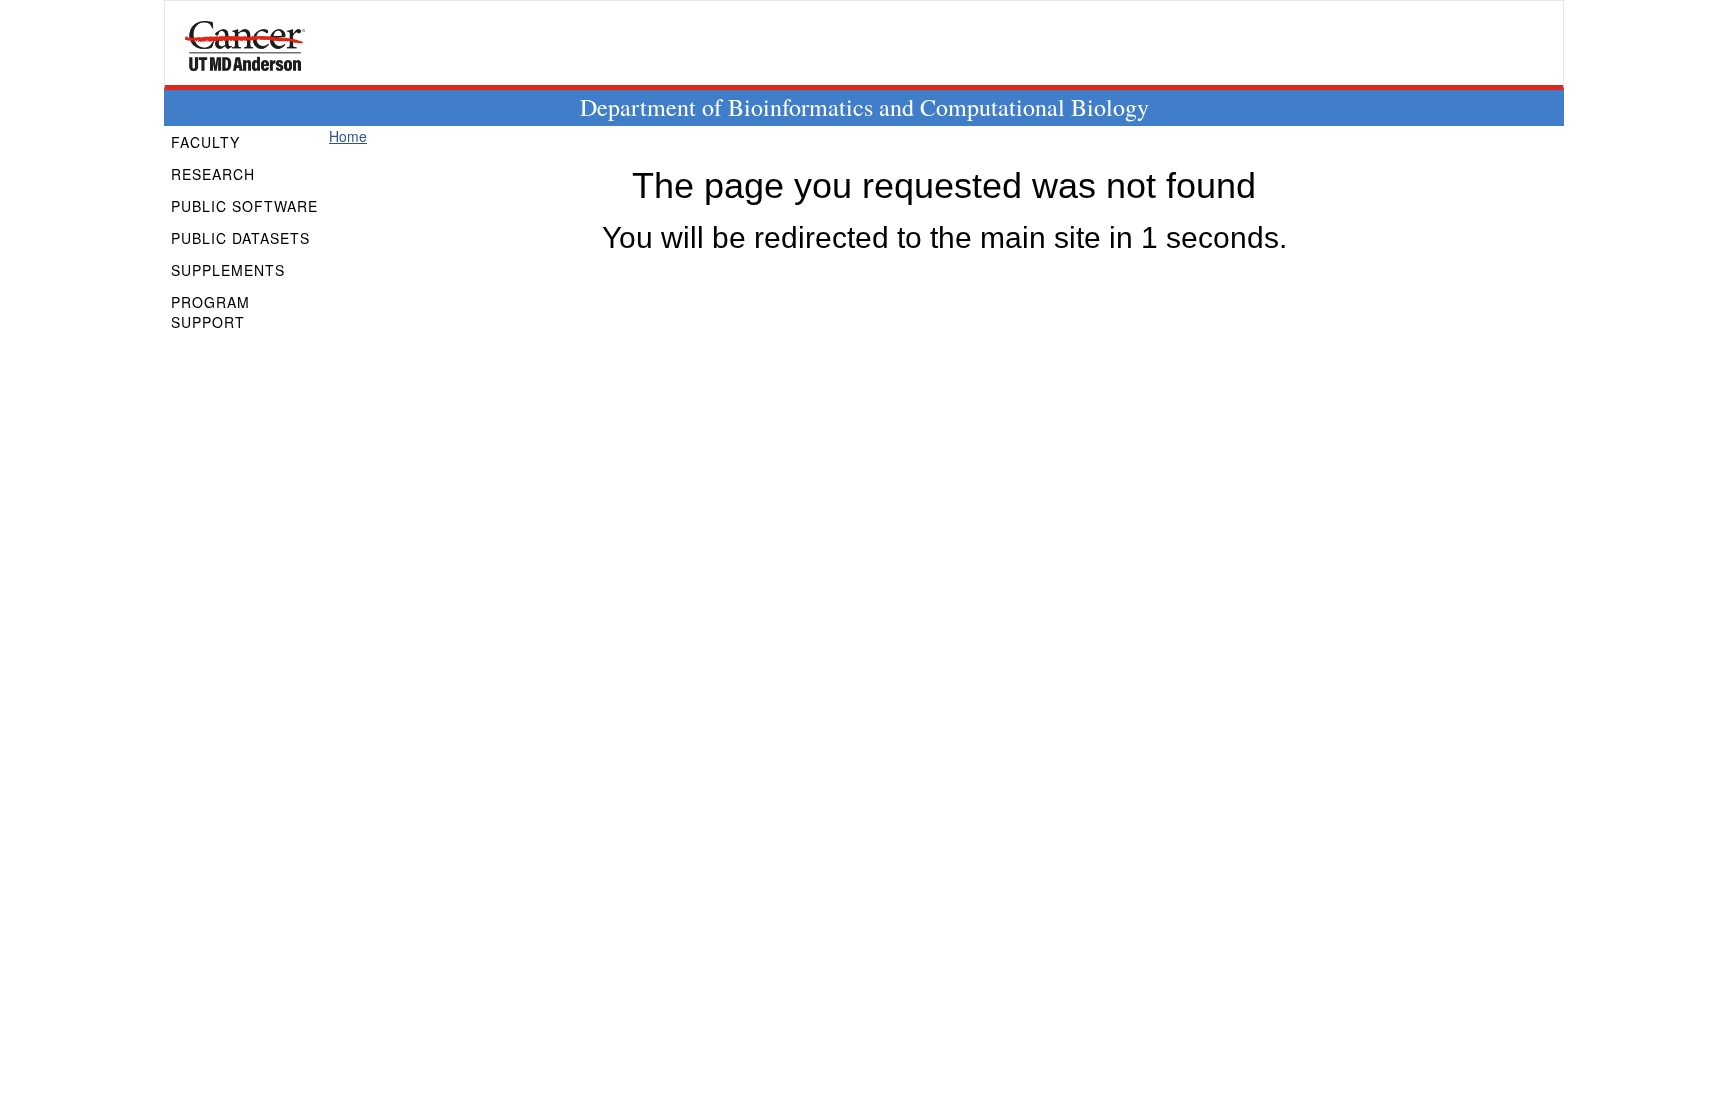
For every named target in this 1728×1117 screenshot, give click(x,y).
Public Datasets (240, 238)
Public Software (244, 206)
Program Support (210, 312)
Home (348, 136)
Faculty (205, 142)
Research (213, 174)
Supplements (228, 270)
